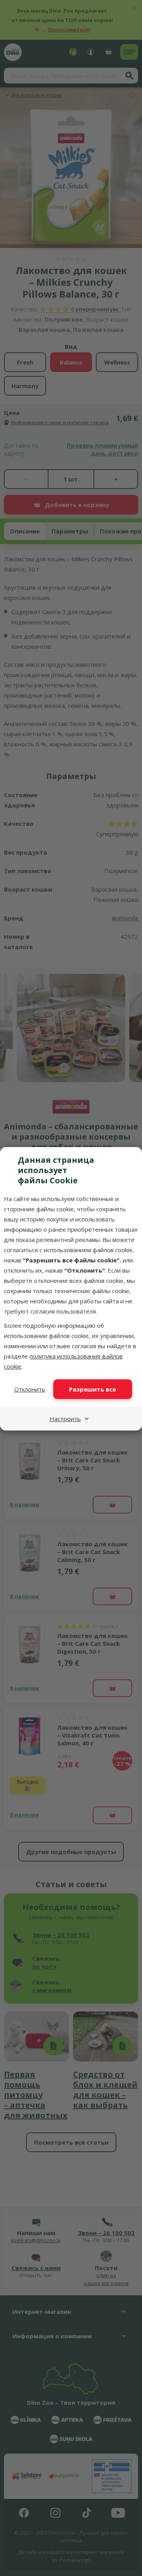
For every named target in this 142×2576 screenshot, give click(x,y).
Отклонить (30, 1389)
